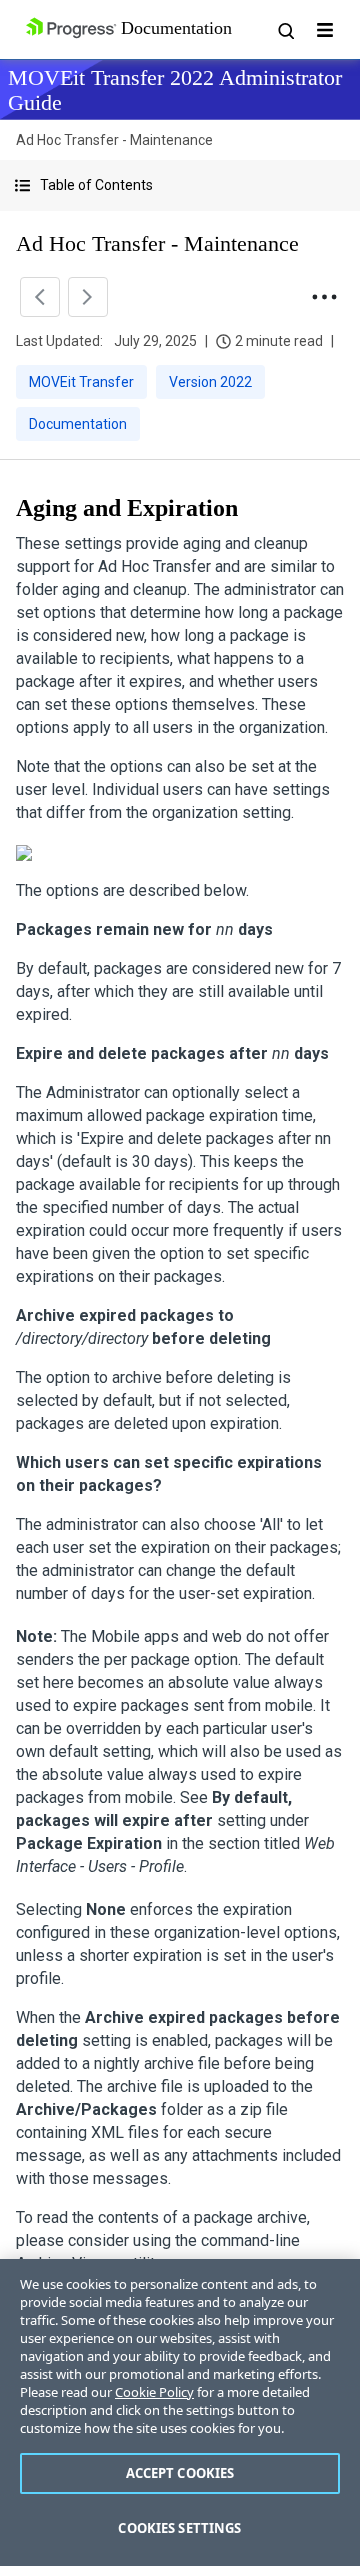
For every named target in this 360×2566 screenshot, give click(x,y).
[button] (180, 185)
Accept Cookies (180, 2473)
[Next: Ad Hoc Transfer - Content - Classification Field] (88, 297)
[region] (180, 2412)
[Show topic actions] (324, 297)
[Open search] (285, 30)
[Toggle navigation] (325, 30)
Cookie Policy (154, 2392)
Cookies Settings (179, 2528)
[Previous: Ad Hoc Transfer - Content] (40, 297)
